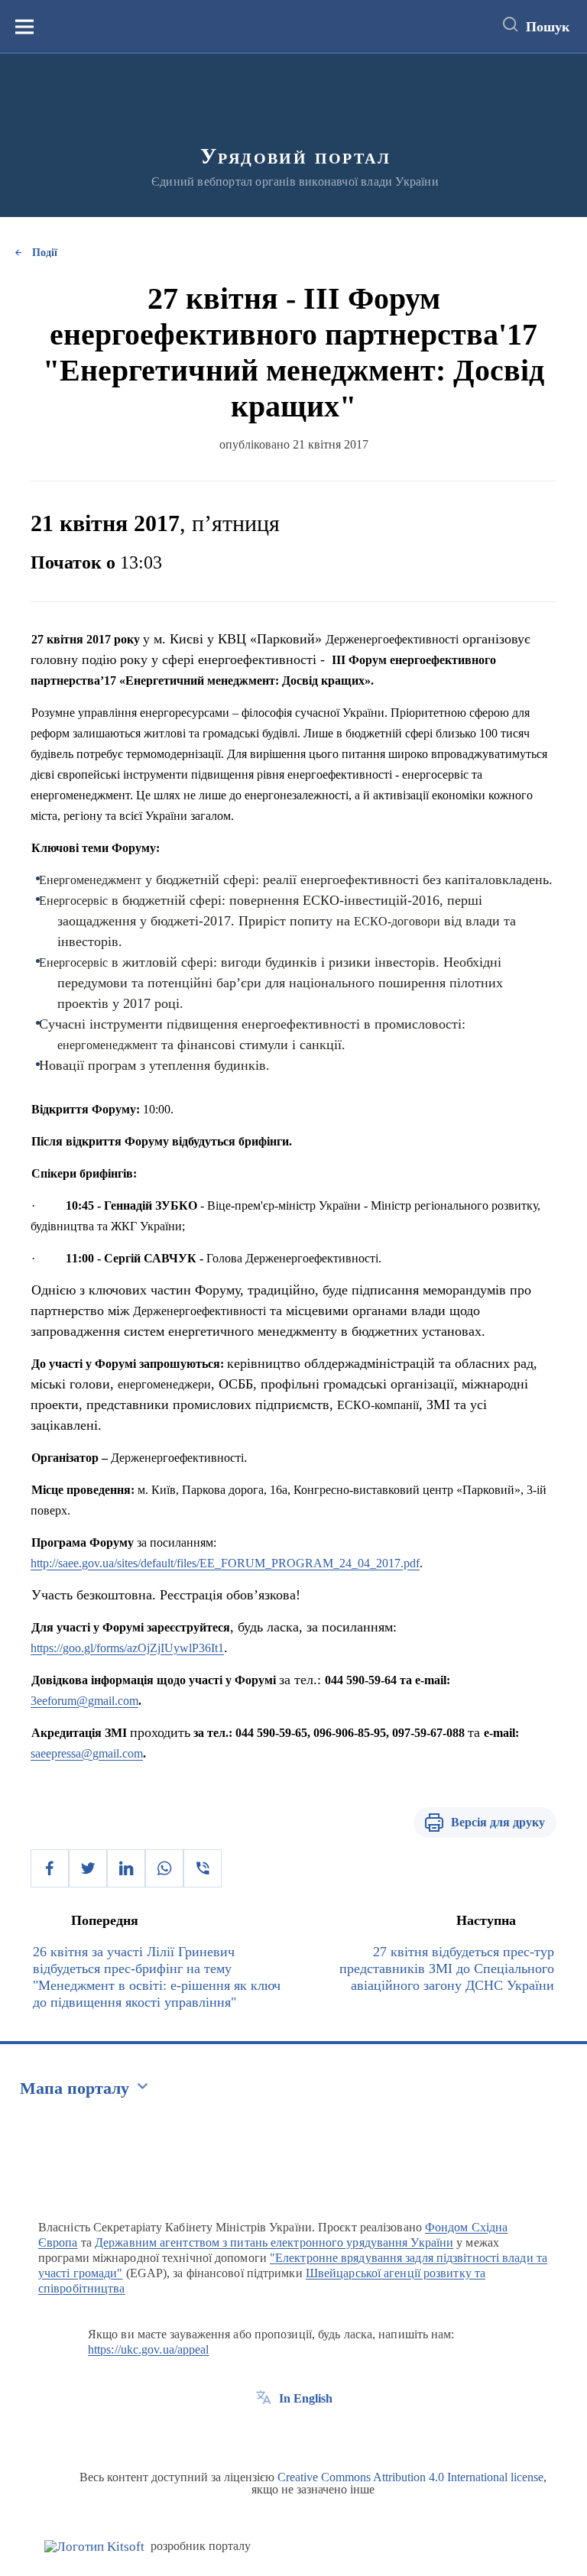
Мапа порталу (75, 2088)
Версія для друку (498, 1822)
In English (306, 2398)
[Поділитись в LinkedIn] (126, 1868)
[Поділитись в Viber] (203, 1868)
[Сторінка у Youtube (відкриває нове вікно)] (320, 2433)
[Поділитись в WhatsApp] (164, 1868)
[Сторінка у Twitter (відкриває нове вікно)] (292, 2433)
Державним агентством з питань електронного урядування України (274, 2242)
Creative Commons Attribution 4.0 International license (410, 2477)
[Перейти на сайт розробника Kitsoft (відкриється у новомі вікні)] (94, 2547)
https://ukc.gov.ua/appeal (149, 2349)
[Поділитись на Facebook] (50, 1868)
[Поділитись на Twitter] (88, 1868)
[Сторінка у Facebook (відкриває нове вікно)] (264, 2433)
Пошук (548, 27)
